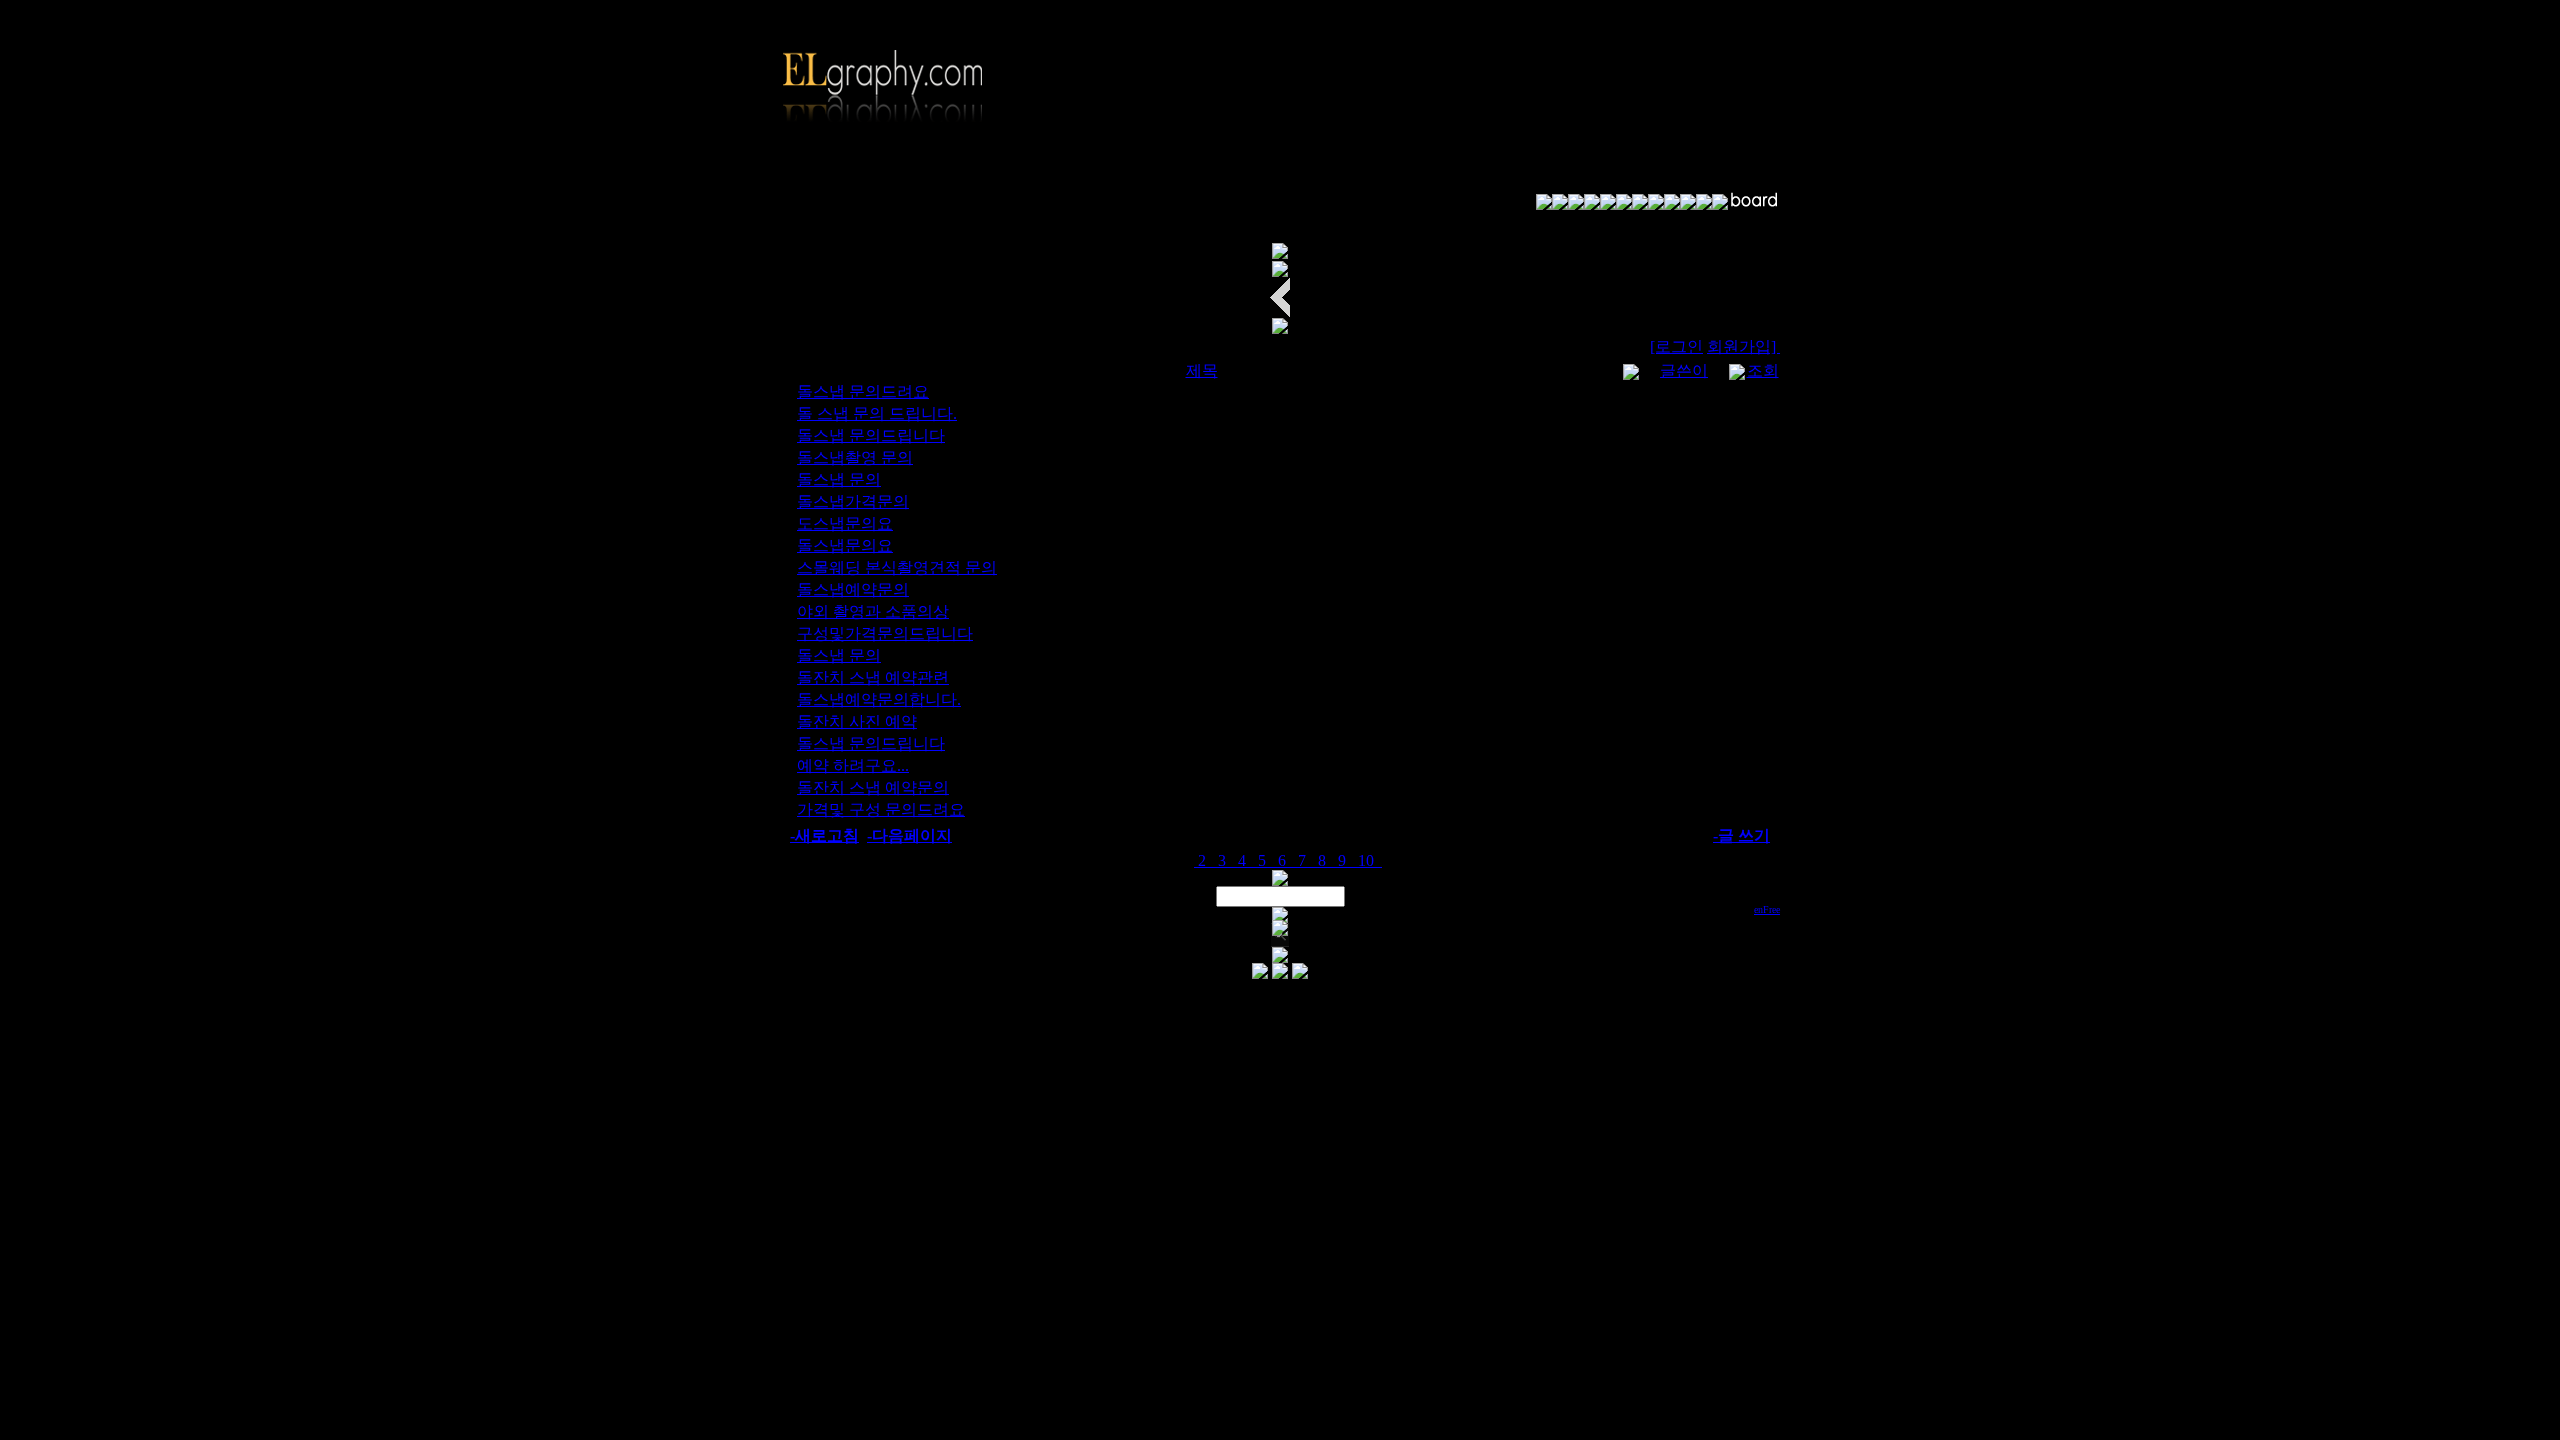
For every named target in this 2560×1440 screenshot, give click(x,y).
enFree (1767, 909)
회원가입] (1743, 346)
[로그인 (1676, 346)
